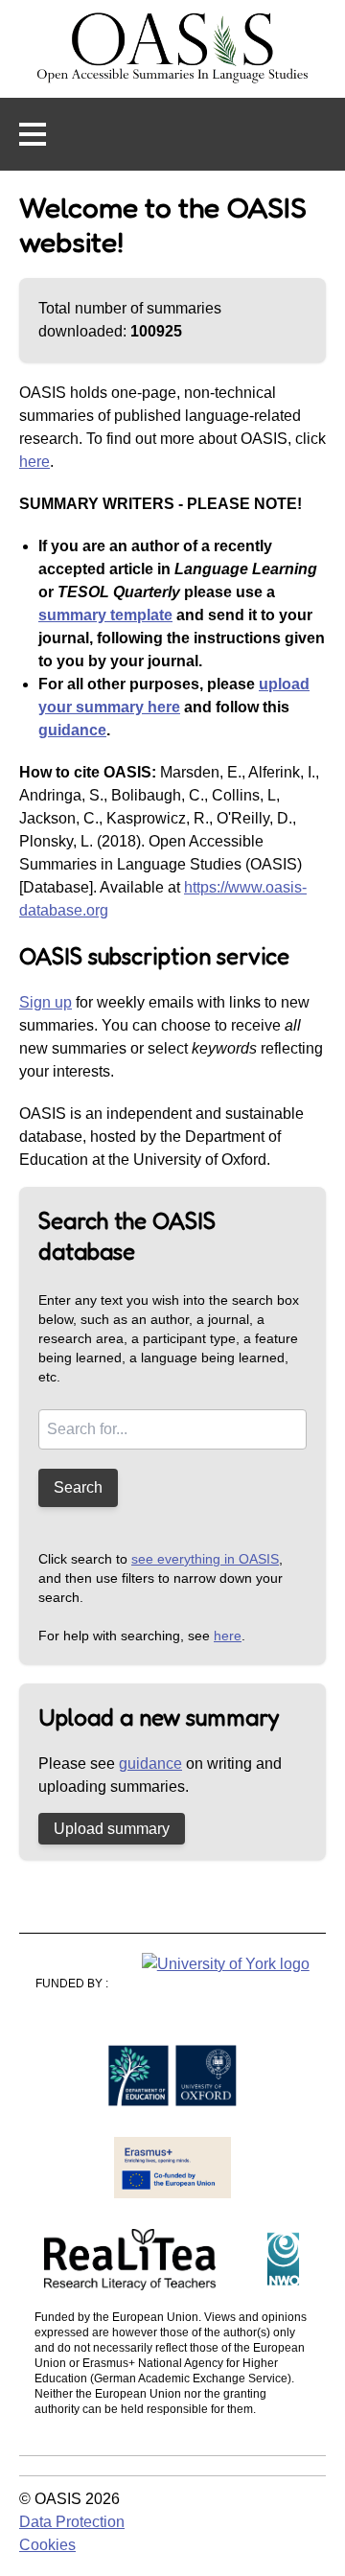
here (34, 462)
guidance (72, 730)
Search (78, 1487)
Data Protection (72, 2522)
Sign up (46, 1002)
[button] (33, 134)
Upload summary (112, 1829)
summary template (105, 615)
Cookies (47, 2545)
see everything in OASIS (205, 1559)
